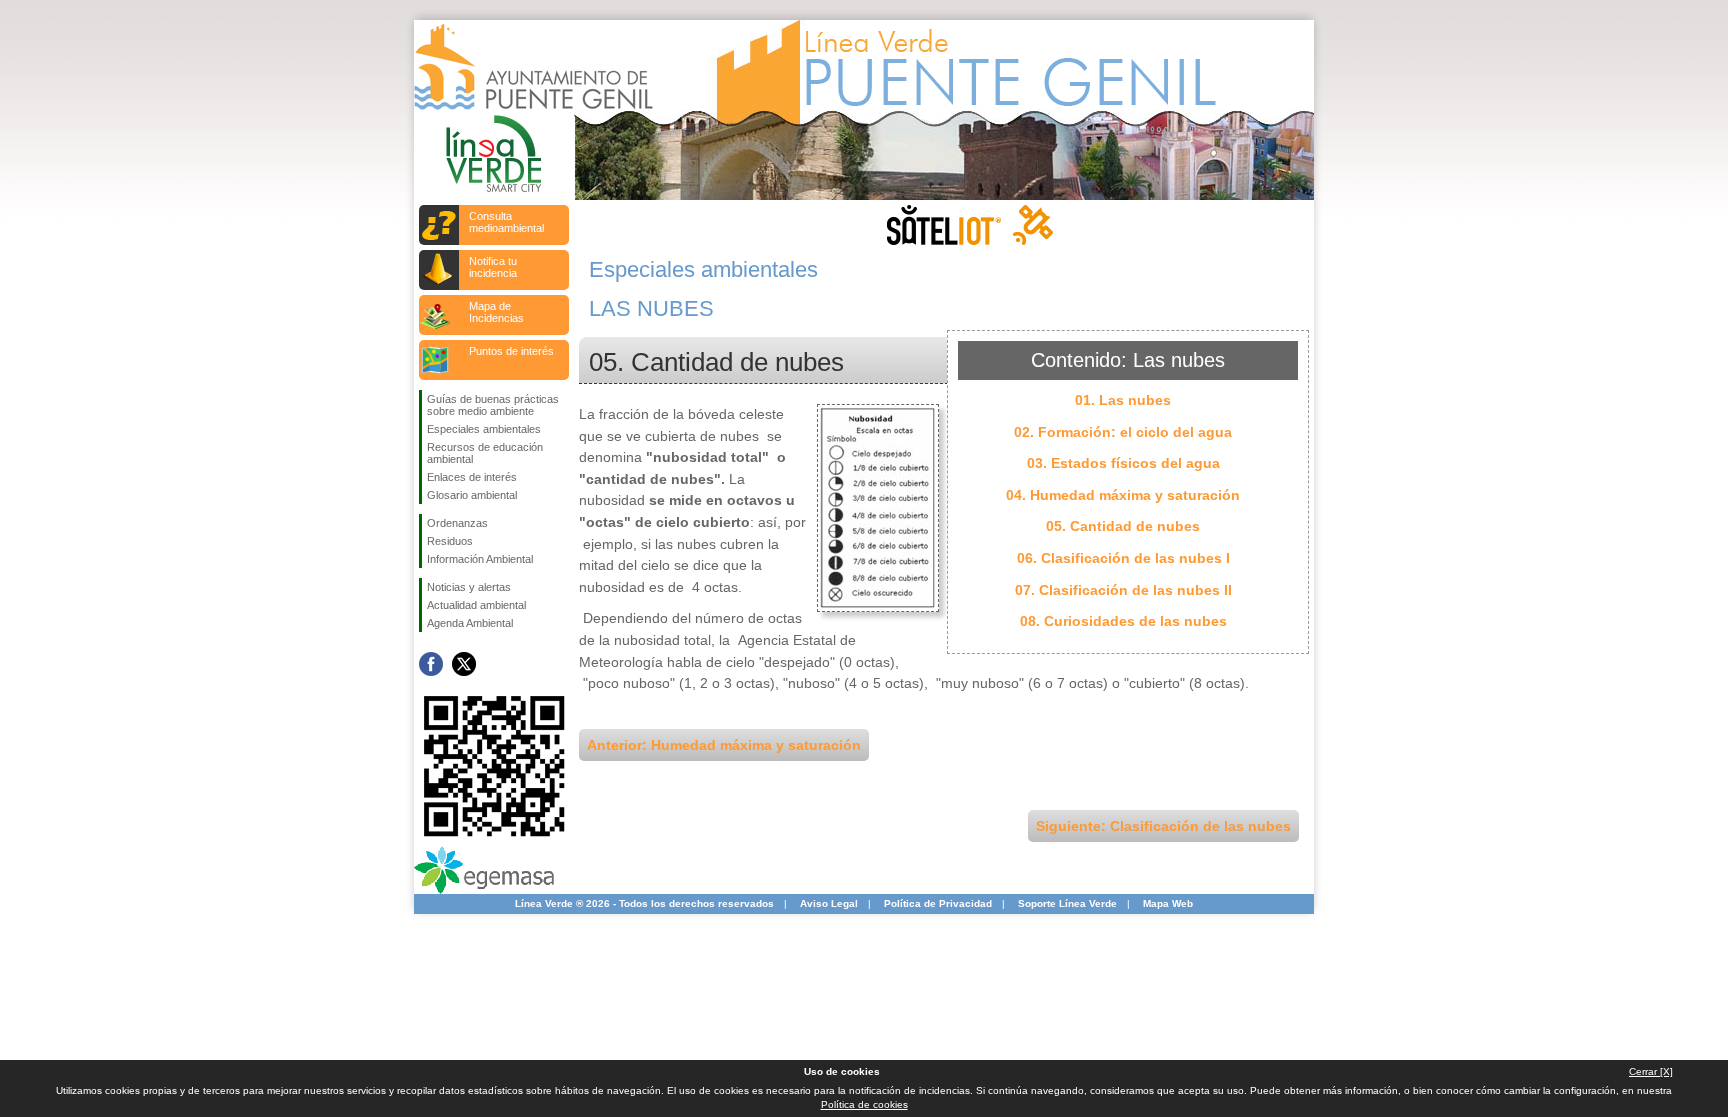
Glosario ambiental (472, 495)
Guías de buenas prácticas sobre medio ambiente (493, 405)
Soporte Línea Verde (1067, 903)
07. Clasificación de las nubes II (1123, 590)
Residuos (450, 541)
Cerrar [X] (1651, 1071)
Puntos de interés (511, 351)
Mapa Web (1168, 903)
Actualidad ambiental (476, 605)
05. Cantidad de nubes (1123, 526)
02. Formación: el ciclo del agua (1123, 432)
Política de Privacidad (938, 903)
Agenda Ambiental (470, 623)
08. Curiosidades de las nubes (1123, 621)
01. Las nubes (1123, 400)
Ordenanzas (457, 523)
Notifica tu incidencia (493, 267)
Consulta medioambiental (506, 222)
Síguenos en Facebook (431, 664)
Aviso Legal (829, 903)
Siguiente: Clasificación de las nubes (1163, 826)
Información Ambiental (480, 559)
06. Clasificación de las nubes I (1123, 558)
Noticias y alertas (469, 587)
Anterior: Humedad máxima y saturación (724, 745)
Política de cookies (864, 1104)
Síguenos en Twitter (464, 664)
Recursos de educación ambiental (485, 453)
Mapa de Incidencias (496, 312)
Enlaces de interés (472, 477)
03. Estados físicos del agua (1123, 463)
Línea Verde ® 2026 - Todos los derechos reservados (644, 903)
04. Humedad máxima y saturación (1123, 495)
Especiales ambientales (484, 429)
